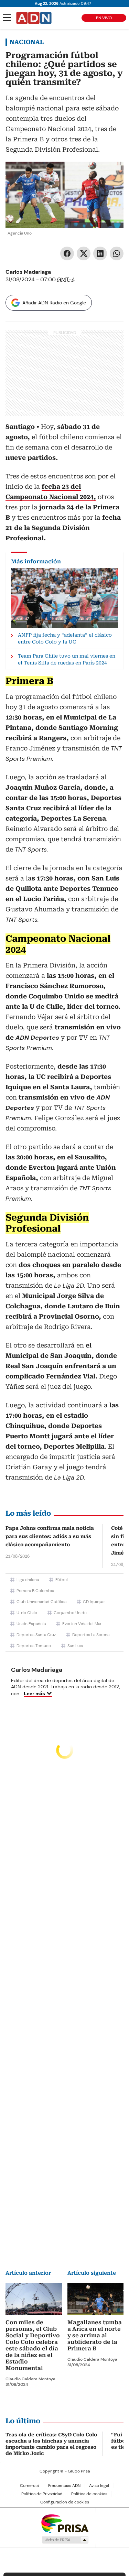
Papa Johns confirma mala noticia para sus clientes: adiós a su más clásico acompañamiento (50, 1536)
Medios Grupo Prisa (65, 2540)
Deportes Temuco (34, 1646)
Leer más (34, 1693)
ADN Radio (34, 18)
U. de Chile (27, 1613)
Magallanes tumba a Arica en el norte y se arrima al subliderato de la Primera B (95, 2335)
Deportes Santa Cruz (36, 1635)
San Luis (75, 1646)
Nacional (27, 42)
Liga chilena (28, 1580)
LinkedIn (100, 253)
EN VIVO (104, 18)
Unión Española (31, 1624)
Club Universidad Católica (41, 1602)
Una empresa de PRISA (65, 2523)
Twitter (84, 253)
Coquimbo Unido (70, 1613)
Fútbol (62, 1580)
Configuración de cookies (65, 2502)
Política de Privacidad (42, 2494)
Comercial (30, 2486)
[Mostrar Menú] (7, 18)
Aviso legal (99, 2486)
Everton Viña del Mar (82, 1624)
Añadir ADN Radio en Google (54, 303)
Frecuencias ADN (64, 2486)
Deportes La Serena (91, 1635)
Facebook (67, 253)
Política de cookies (89, 2494)
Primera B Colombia (35, 1591)
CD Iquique (94, 1602)
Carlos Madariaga (28, 272)
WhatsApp (117, 253)
